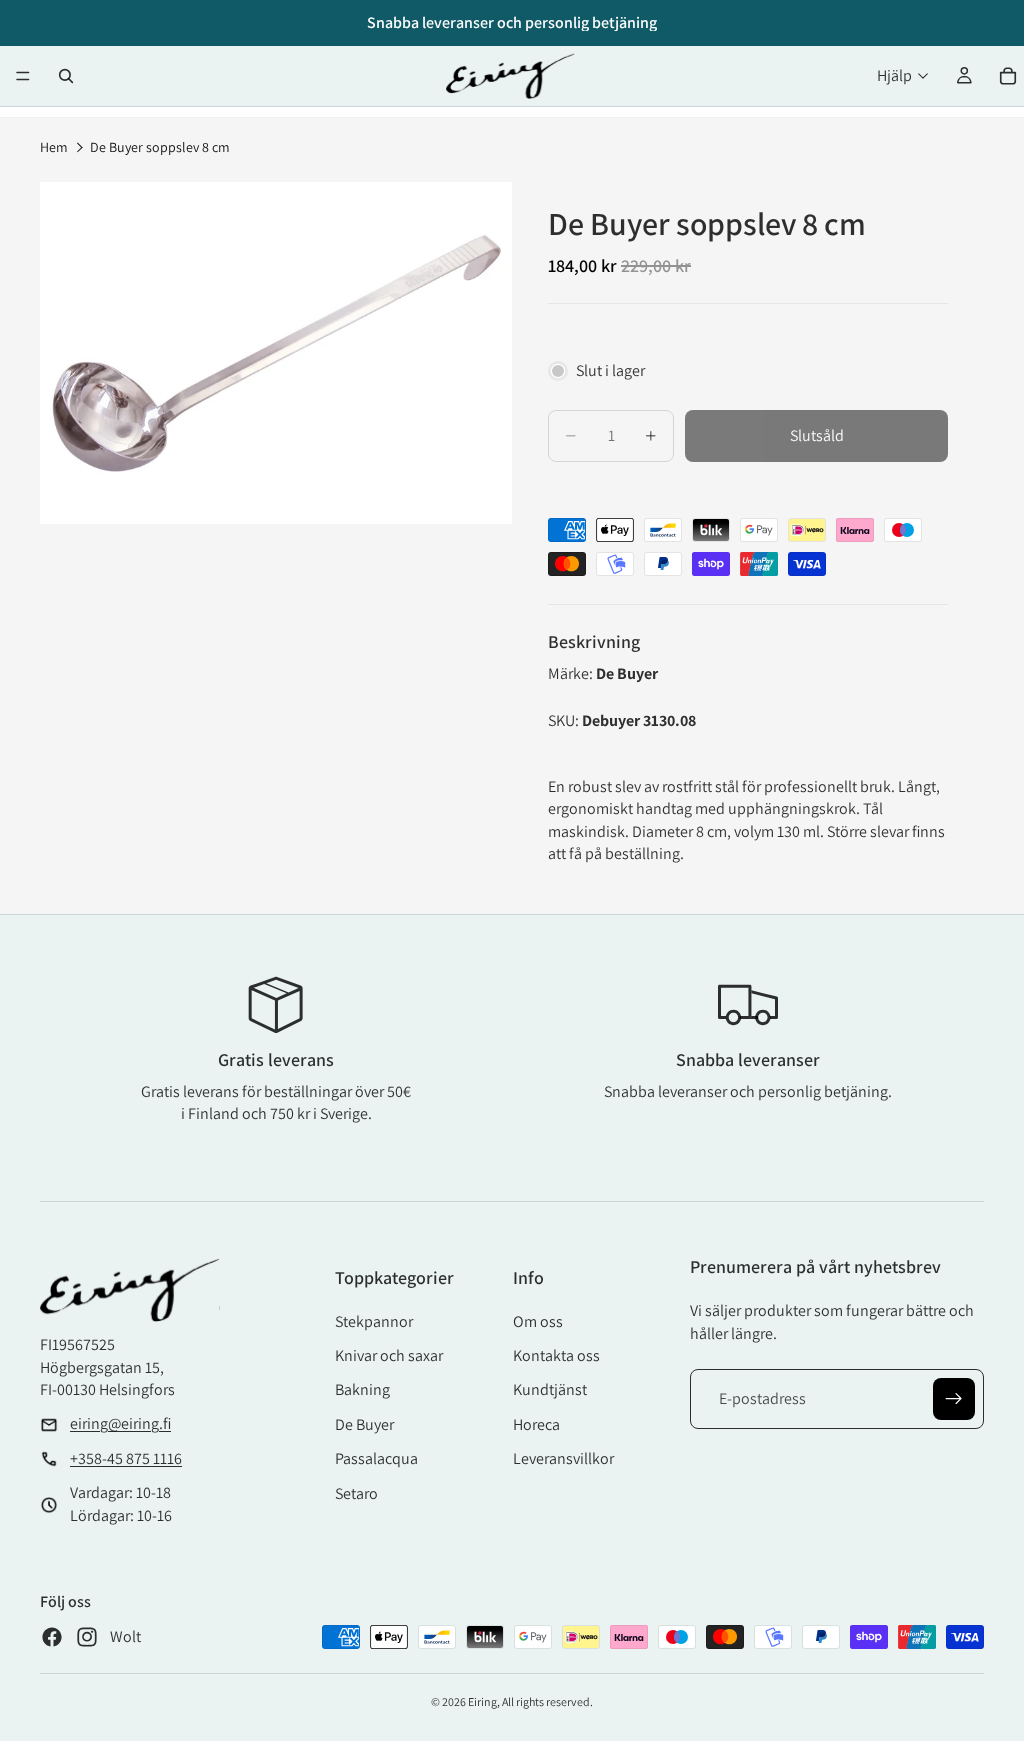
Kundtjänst (550, 1389)
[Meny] (23, 76)
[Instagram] (87, 1637)
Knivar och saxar (389, 1355)
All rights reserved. (547, 1701)
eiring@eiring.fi (120, 1423)
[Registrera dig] (954, 1399)
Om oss (538, 1321)
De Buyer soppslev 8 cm (160, 147)
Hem (54, 147)
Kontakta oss (556, 1355)
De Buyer (364, 1424)
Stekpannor (374, 1321)
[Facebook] (52, 1637)
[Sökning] (66, 76)
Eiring (482, 1701)
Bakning (362, 1389)
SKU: (565, 720)
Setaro (356, 1493)
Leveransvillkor (563, 1458)
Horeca (536, 1424)
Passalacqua (376, 1458)
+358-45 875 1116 (126, 1458)
